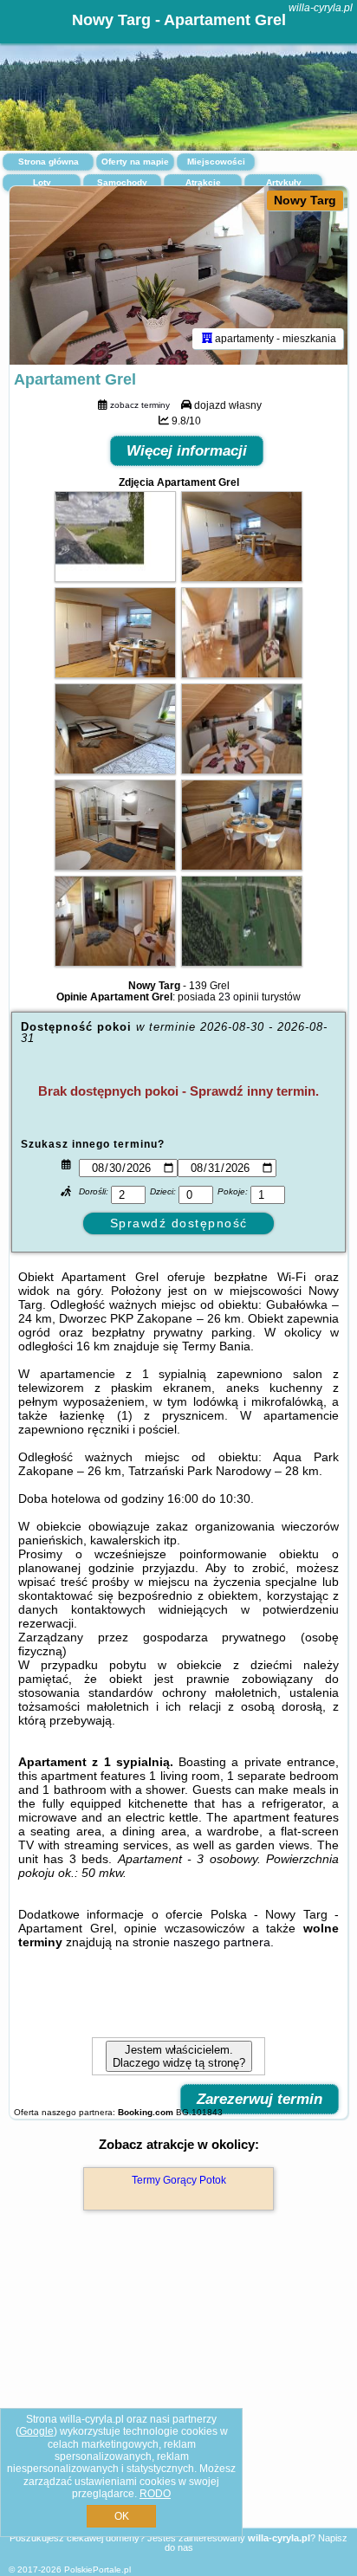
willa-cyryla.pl (321, 8)
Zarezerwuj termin (260, 2099)
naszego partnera (222, 1942)
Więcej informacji (187, 451)
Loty (42, 182)
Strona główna (49, 162)
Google (36, 2431)
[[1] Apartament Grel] (178, 275)
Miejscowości (216, 162)
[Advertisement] (178, 2394)
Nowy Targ (305, 200)
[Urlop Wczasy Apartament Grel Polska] (115, 578)
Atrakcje (203, 182)
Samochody (122, 182)
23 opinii (239, 997)
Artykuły (284, 182)
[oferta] (207, 339)
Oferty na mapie (135, 162)
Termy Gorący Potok (179, 2180)
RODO (155, 2494)
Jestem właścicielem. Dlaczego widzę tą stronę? (179, 2056)
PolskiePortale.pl (97, 2570)
